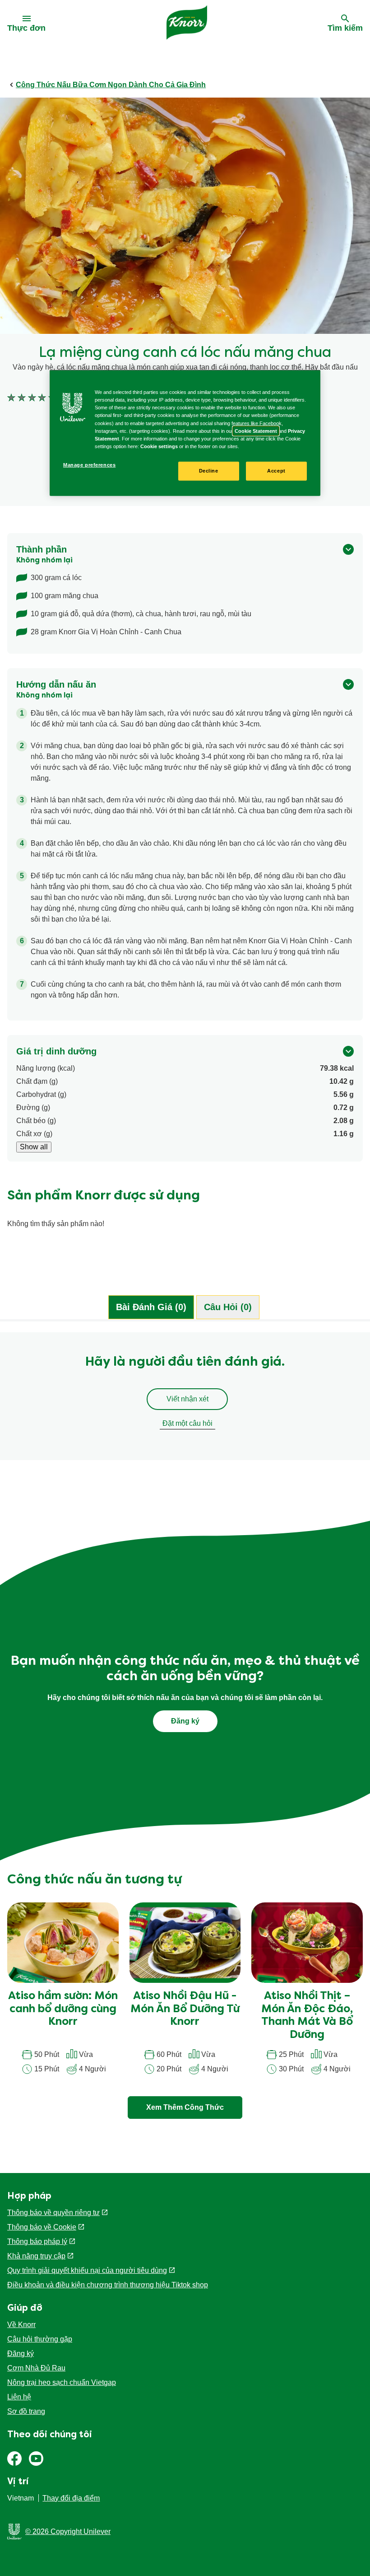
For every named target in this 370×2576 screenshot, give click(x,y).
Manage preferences (89, 465)
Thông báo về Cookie (42, 2227)
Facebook (14, 2459)
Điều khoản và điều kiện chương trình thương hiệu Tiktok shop (108, 2285)
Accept (276, 471)
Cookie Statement (256, 431)
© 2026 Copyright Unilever (68, 2532)
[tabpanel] (185, 1400)
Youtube (36, 2459)
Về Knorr (21, 2325)
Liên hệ (19, 2397)
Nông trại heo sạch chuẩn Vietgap (62, 2382)
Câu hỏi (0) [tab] (228, 1307)
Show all (34, 1147)
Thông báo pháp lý (37, 2241)
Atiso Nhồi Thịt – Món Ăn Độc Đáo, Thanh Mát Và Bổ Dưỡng (307, 2016)
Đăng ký (21, 2354)
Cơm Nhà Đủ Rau (36, 2368)
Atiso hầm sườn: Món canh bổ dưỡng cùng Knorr (63, 2009)
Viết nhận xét (187, 1399)
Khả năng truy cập (36, 2256)
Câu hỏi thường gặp (40, 2339)
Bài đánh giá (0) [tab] (151, 1307)
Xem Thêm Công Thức (185, 2107)
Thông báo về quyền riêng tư (53, 2213)
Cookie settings (159, 446)
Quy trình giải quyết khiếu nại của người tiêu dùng (87, 2270)
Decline (209, 471)
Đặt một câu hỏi (187, 1423)
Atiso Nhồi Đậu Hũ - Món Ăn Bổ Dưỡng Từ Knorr (185, 2009)
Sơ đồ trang (26, 2411)
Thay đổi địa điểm (71, 2498)
